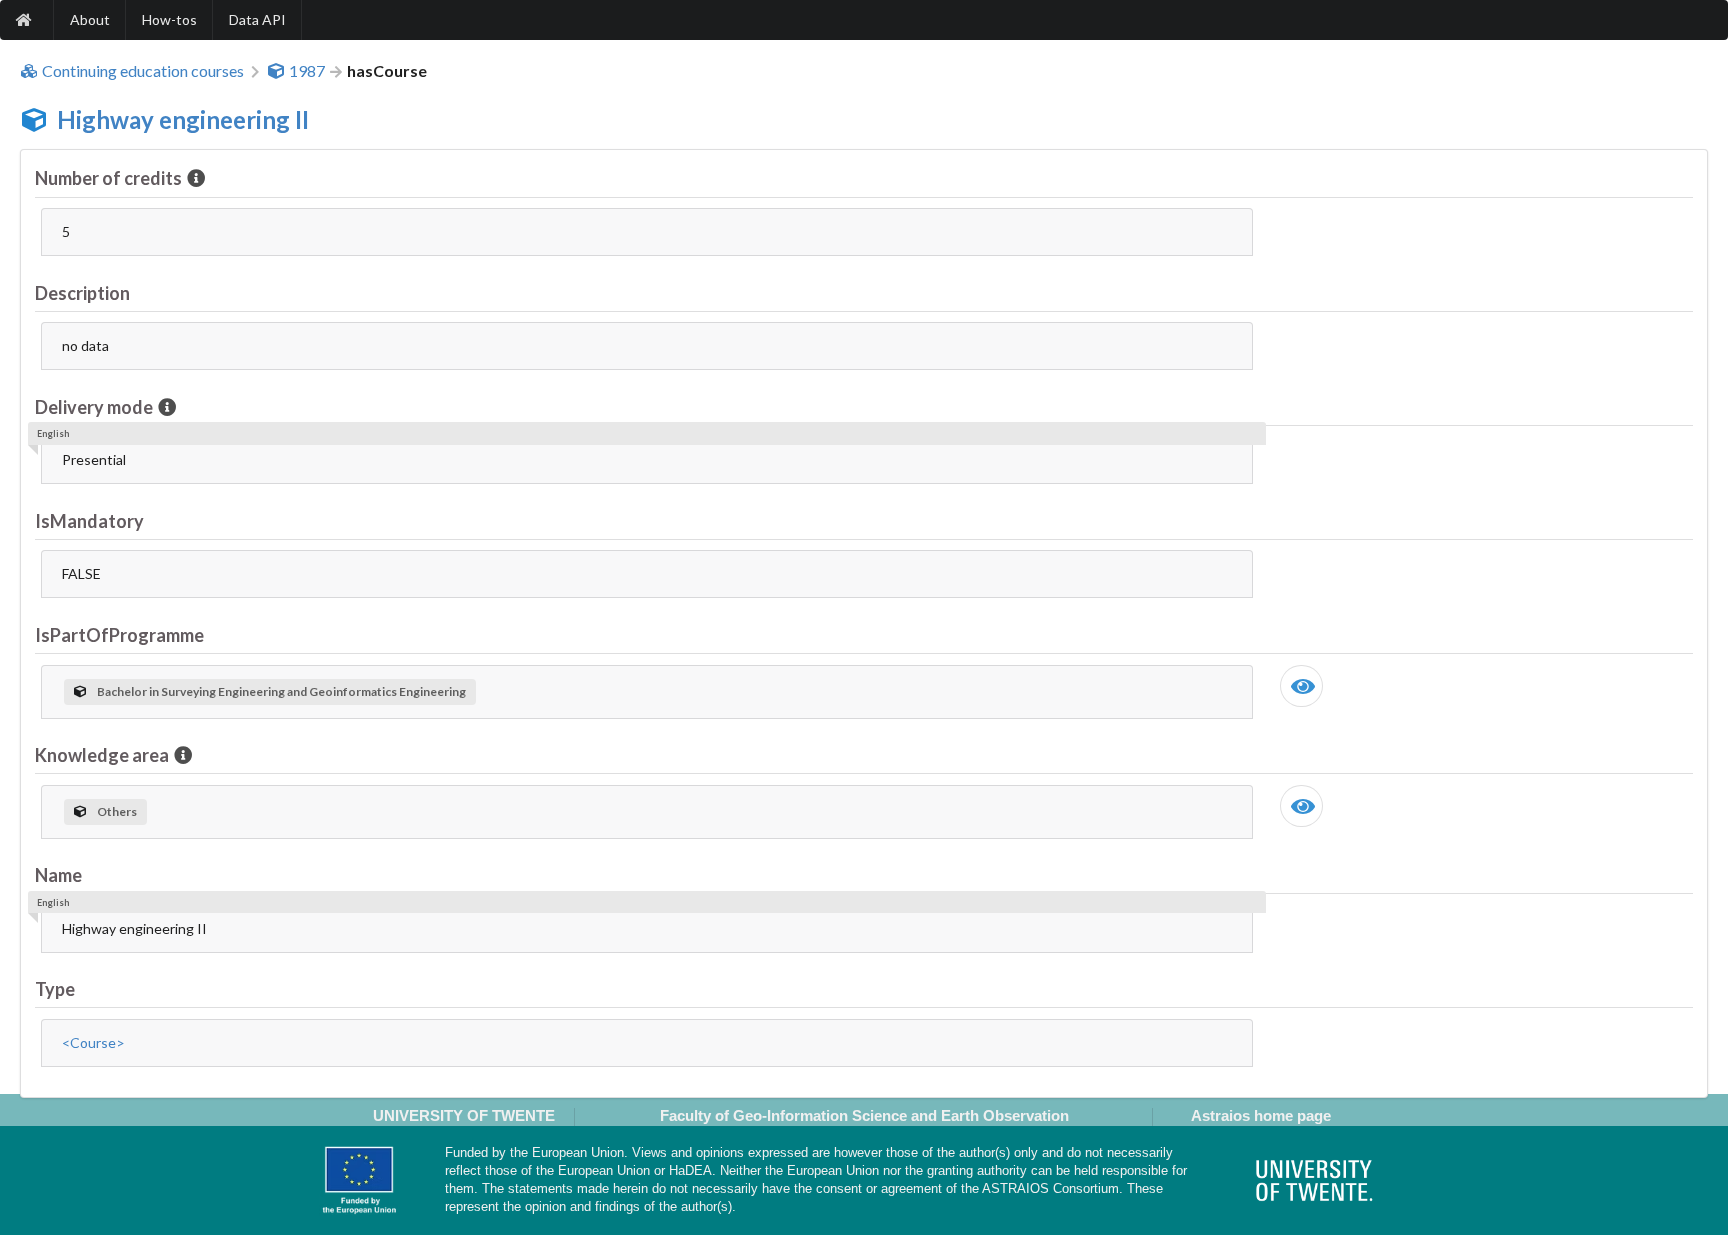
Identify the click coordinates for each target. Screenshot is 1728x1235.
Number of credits (108, 178)
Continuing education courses (143, 71)
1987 (307, 71)
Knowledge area (102, 755)
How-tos (169, 19)
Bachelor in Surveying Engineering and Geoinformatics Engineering (281, 691)
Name (58, 875)
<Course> (93, 1042)
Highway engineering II (183, 119)
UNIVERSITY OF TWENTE (464, 1115)
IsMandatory (89, 521)
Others (117, 811)
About (90, 19)
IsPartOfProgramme (119, 635)
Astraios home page (1261, 1115)
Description (82, 293)
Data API (257, 19)
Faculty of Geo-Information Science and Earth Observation (864, 1115)
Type (55, 989)
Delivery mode (94, 407)
